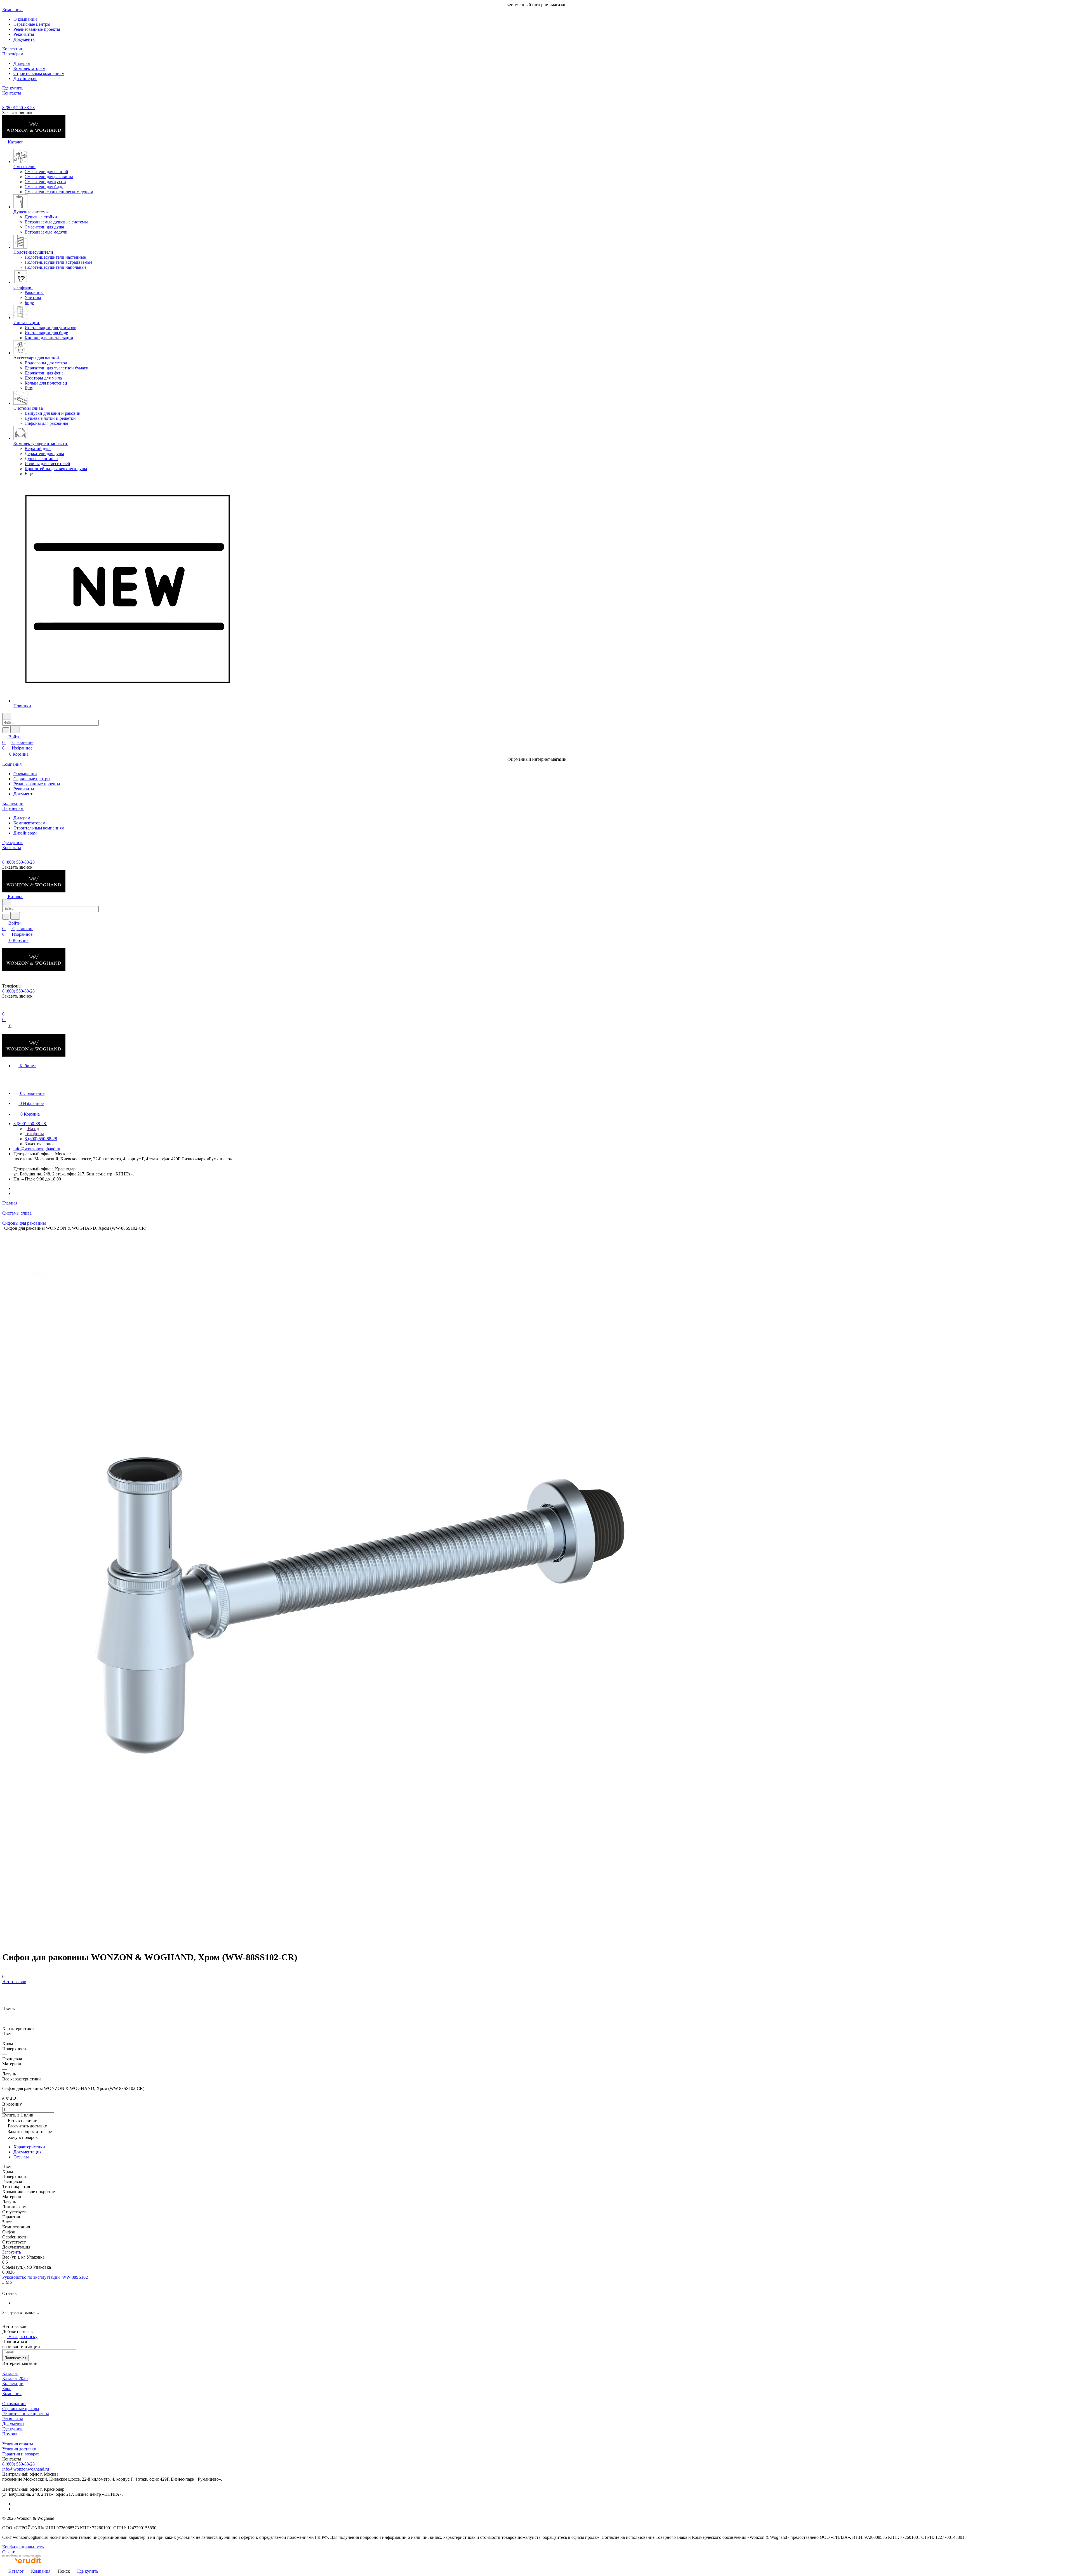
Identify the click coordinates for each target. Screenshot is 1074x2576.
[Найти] (15, 730)
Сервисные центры (32, 24)
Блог (7, 2388)
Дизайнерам (25, 78)
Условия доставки (19, 2449)
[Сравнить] (5, 1993)
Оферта (9, 2552)
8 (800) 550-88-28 (18, 108)
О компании (25, 19)
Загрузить (12, 2252)
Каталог (10, 2373)
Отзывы (21, 2157)
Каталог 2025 (15, 2378)
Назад (33, 1129)
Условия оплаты (18, 2444)
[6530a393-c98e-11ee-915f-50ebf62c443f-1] (352, 1939)
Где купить (13, 2429)
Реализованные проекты (37, 29)
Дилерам (22, 63)
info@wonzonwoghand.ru (37, 1149)
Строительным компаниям (39, 73)
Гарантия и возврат (21, 2454)
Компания (12, 2394)
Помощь (10, 2434)
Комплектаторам (29, 68)
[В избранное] (5, 1987)
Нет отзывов (14, 1982)
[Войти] (5, 1008)
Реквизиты (24, 34)
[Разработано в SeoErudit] (22, 2565)
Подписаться (16, 2358)
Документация (27, 2152)
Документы (24, 39)
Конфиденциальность (23, 2547)
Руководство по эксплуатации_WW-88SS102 (45, 2277)
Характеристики (29, 2147)
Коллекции (13, 2383)
